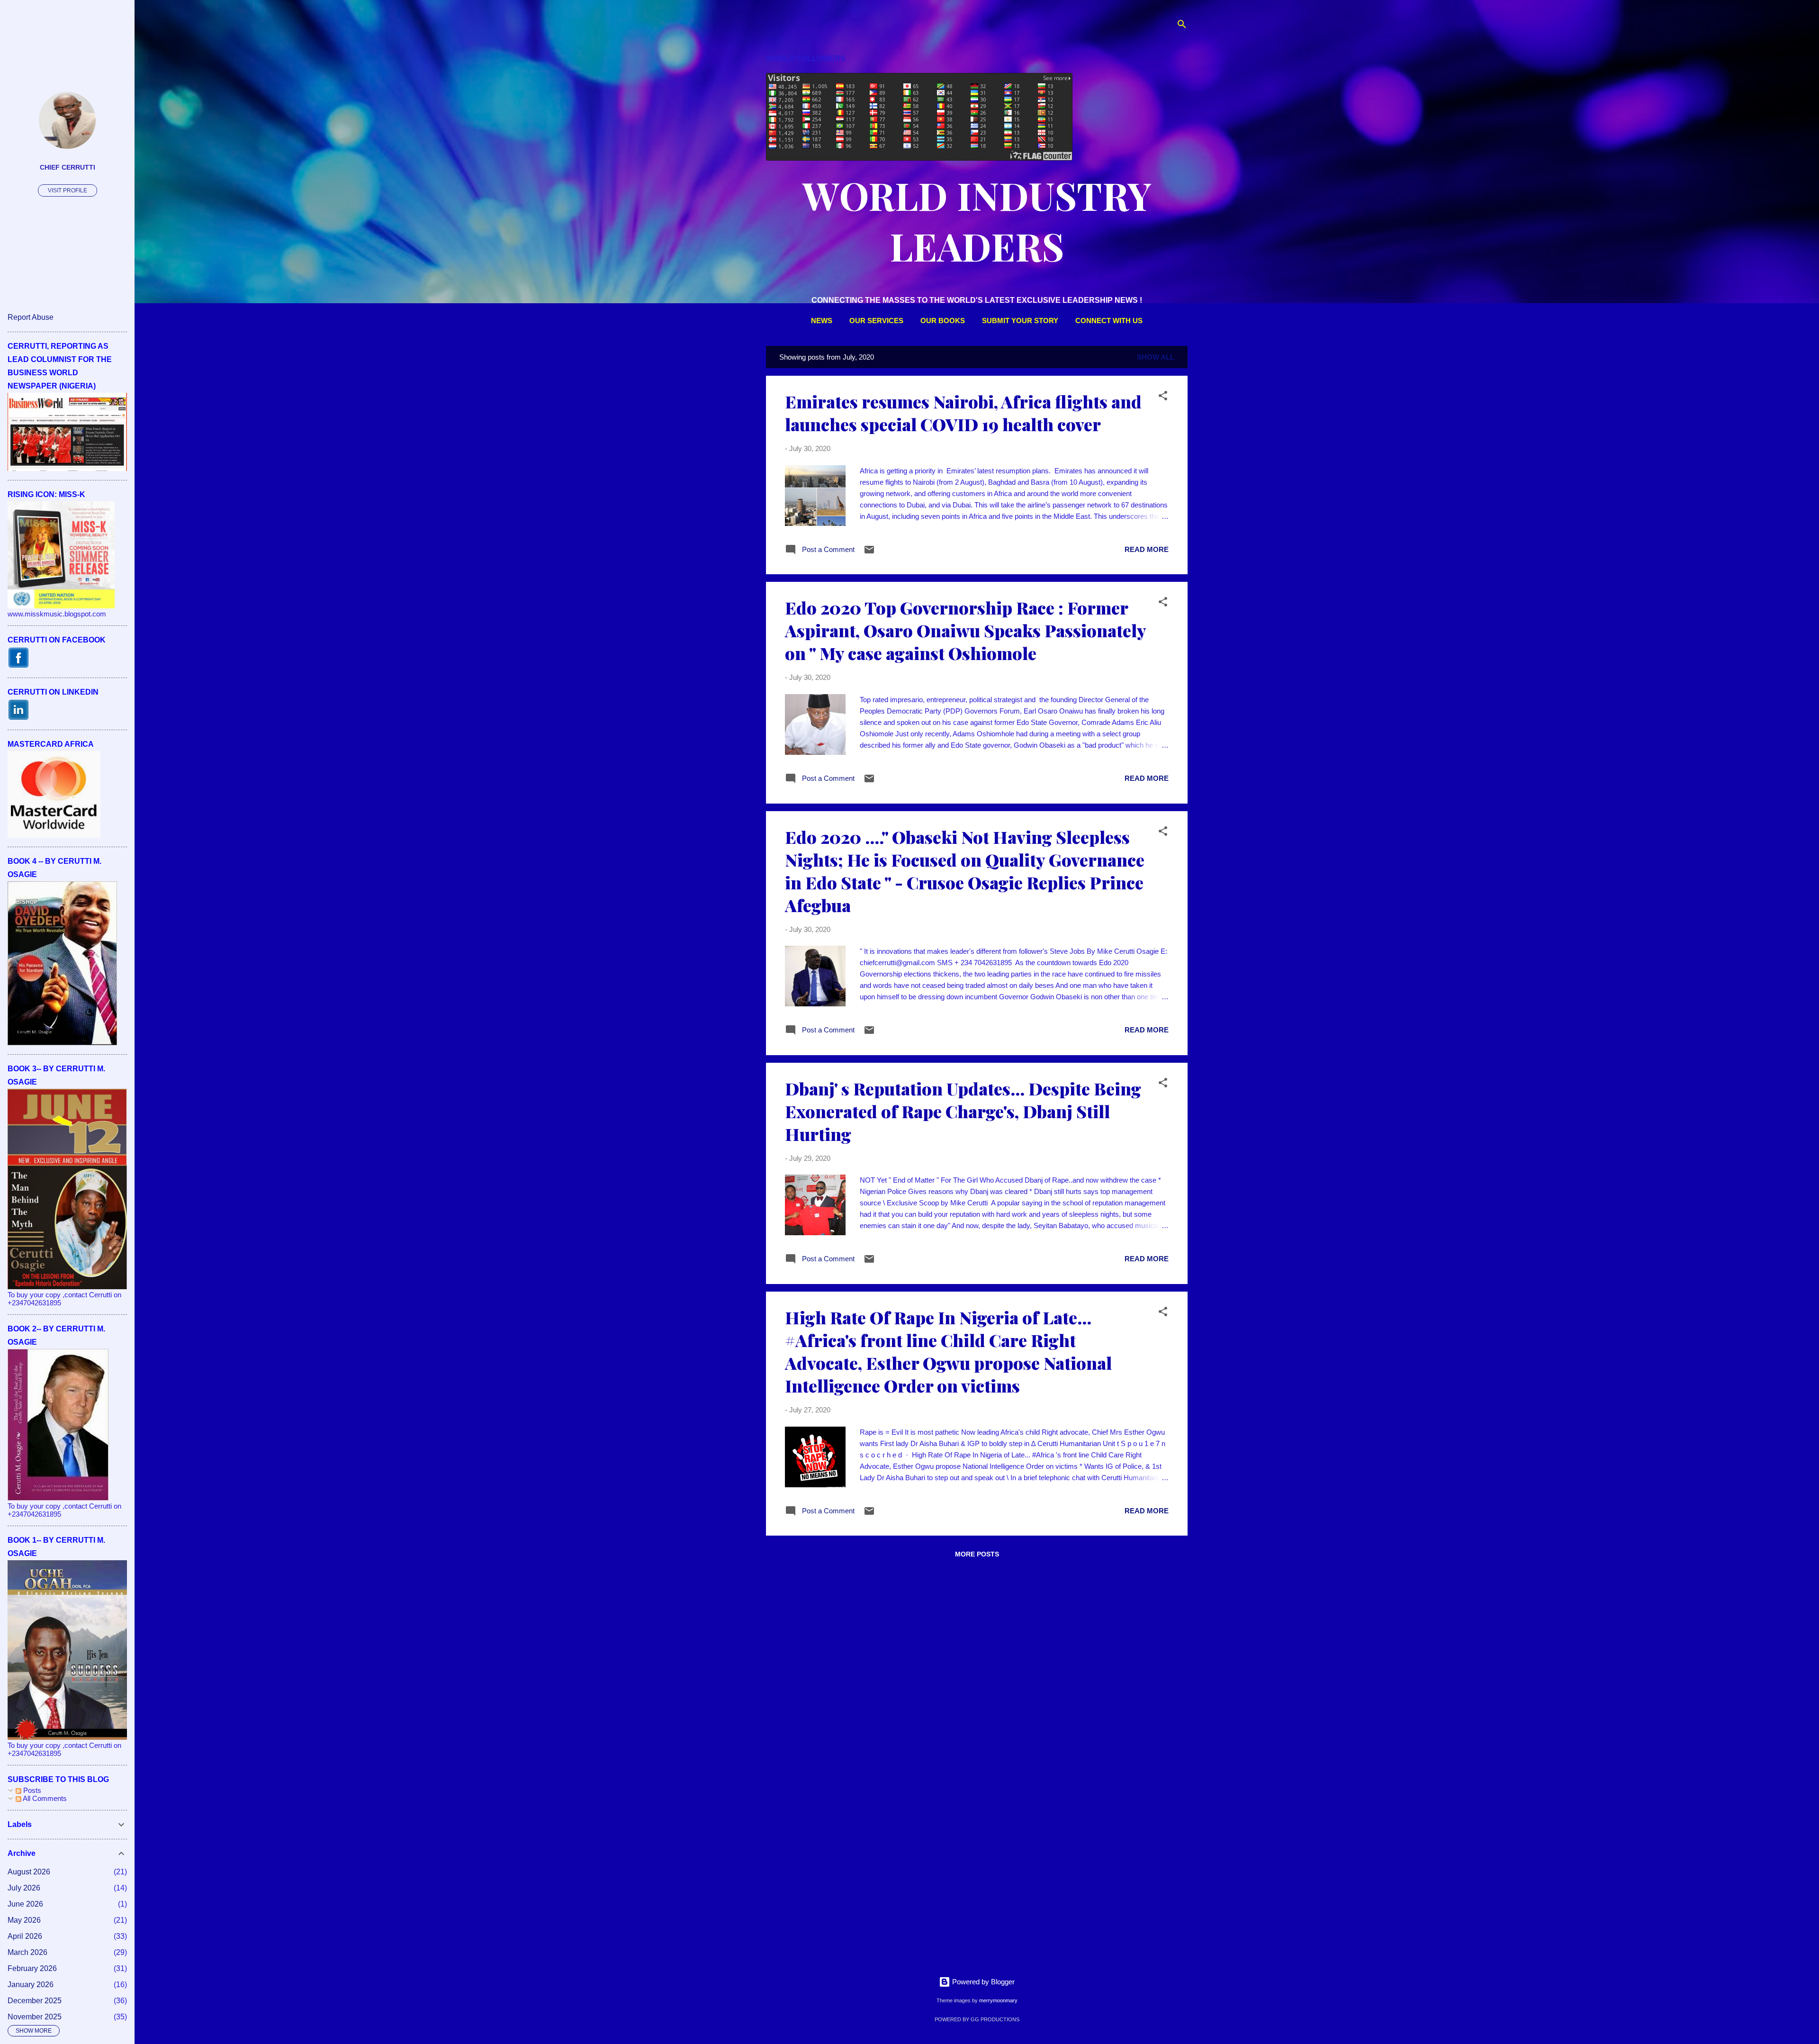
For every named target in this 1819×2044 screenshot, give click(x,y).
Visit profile (68, 190)
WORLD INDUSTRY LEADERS (977, 220)
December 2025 (35, 2001)
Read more (1147, 549)
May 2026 (24, 1920)
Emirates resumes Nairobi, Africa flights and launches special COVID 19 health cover (963, 413)
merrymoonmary (998, 2000)
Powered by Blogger (982, 1982)
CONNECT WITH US (1109, 321)
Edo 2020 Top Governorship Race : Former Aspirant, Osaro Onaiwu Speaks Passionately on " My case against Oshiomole (965, 630)
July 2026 (24, 1888)
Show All (1156, 357)
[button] (1163, 397)
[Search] (1182, 26)
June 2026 (25, 1904)
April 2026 (25, 1936)
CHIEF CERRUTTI (68, 167)
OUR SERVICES (876, 321)
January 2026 (31, 1985)
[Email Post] (869, 553)
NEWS (822, 321)
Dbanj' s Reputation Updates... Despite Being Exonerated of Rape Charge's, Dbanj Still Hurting (963, 1111)
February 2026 (32, 1968)
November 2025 (35, 2017)
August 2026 (29, 1872)
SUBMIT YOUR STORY (1020, 321)
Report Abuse (31, 317)
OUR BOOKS (943, 321)
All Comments (44, 1798)
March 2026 (27, 1952)
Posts (31, 1790)
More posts (977, 1554)
